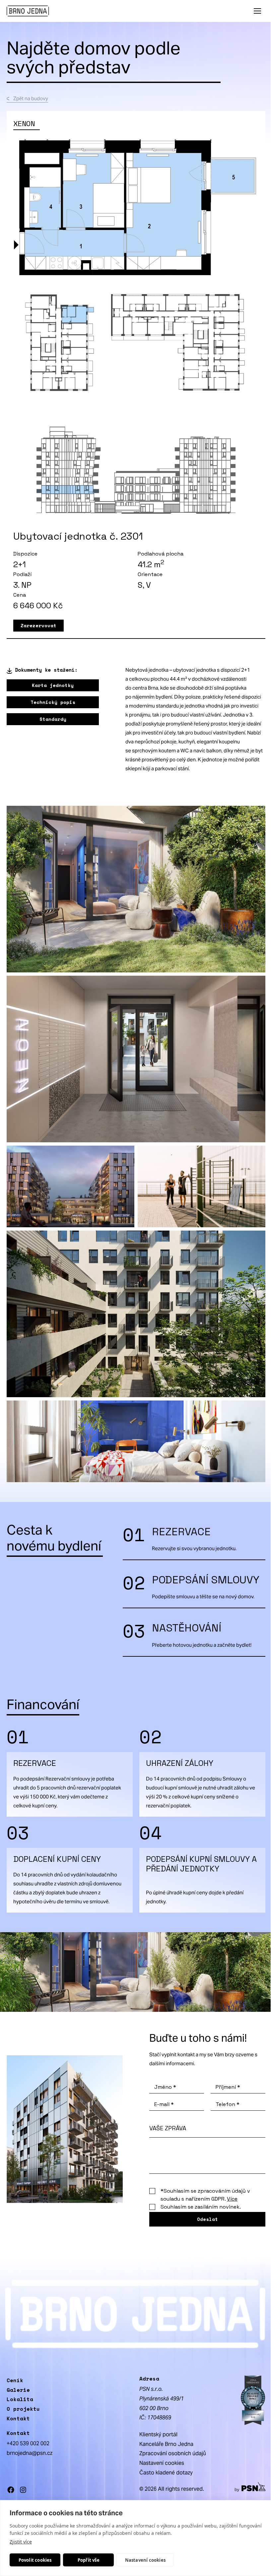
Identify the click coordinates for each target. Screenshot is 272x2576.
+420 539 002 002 (28, 2443)
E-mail (164, 2104)
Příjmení (228, 2087)
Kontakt (18, 2418)
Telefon (228, 2104)
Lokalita (20, 2399)
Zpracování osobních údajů (173, 2453)
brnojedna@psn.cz (30, 2453)
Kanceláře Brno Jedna (166, 2444)
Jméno (165, 2087)
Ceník (15, 2380)
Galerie (18, 2390)
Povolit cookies (35, 2560)
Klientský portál (158, 2434)
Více (232, 2199)
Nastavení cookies (145, 2560)
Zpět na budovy (31, 98)
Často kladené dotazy (166, 2473)
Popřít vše (89, 2560)
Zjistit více (21, 2542)
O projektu (23, 2409)
